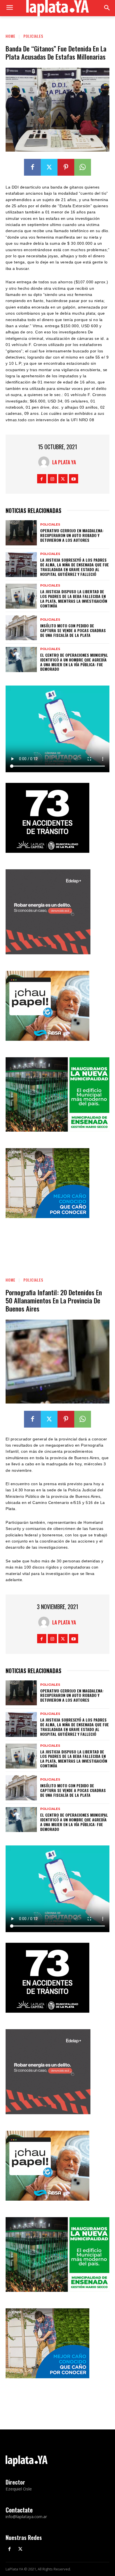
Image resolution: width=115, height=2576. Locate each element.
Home (10, 36)
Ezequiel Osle (19, 2489)
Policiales (33, 36)
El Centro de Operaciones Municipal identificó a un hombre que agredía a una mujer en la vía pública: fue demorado (74, 662)
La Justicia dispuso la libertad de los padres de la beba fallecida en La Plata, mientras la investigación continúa (74, 598)
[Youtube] (74, 479)
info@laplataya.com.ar (26, 2516)
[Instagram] (52, 479)
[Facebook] (32, 167)
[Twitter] (49, 167)
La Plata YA (64, 462)
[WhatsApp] (83, 167)
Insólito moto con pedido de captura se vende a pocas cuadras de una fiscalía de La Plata (73, 630)
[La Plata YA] (45, 462)
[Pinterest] (66, 167)
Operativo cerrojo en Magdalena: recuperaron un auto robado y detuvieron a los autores (72, 535)
